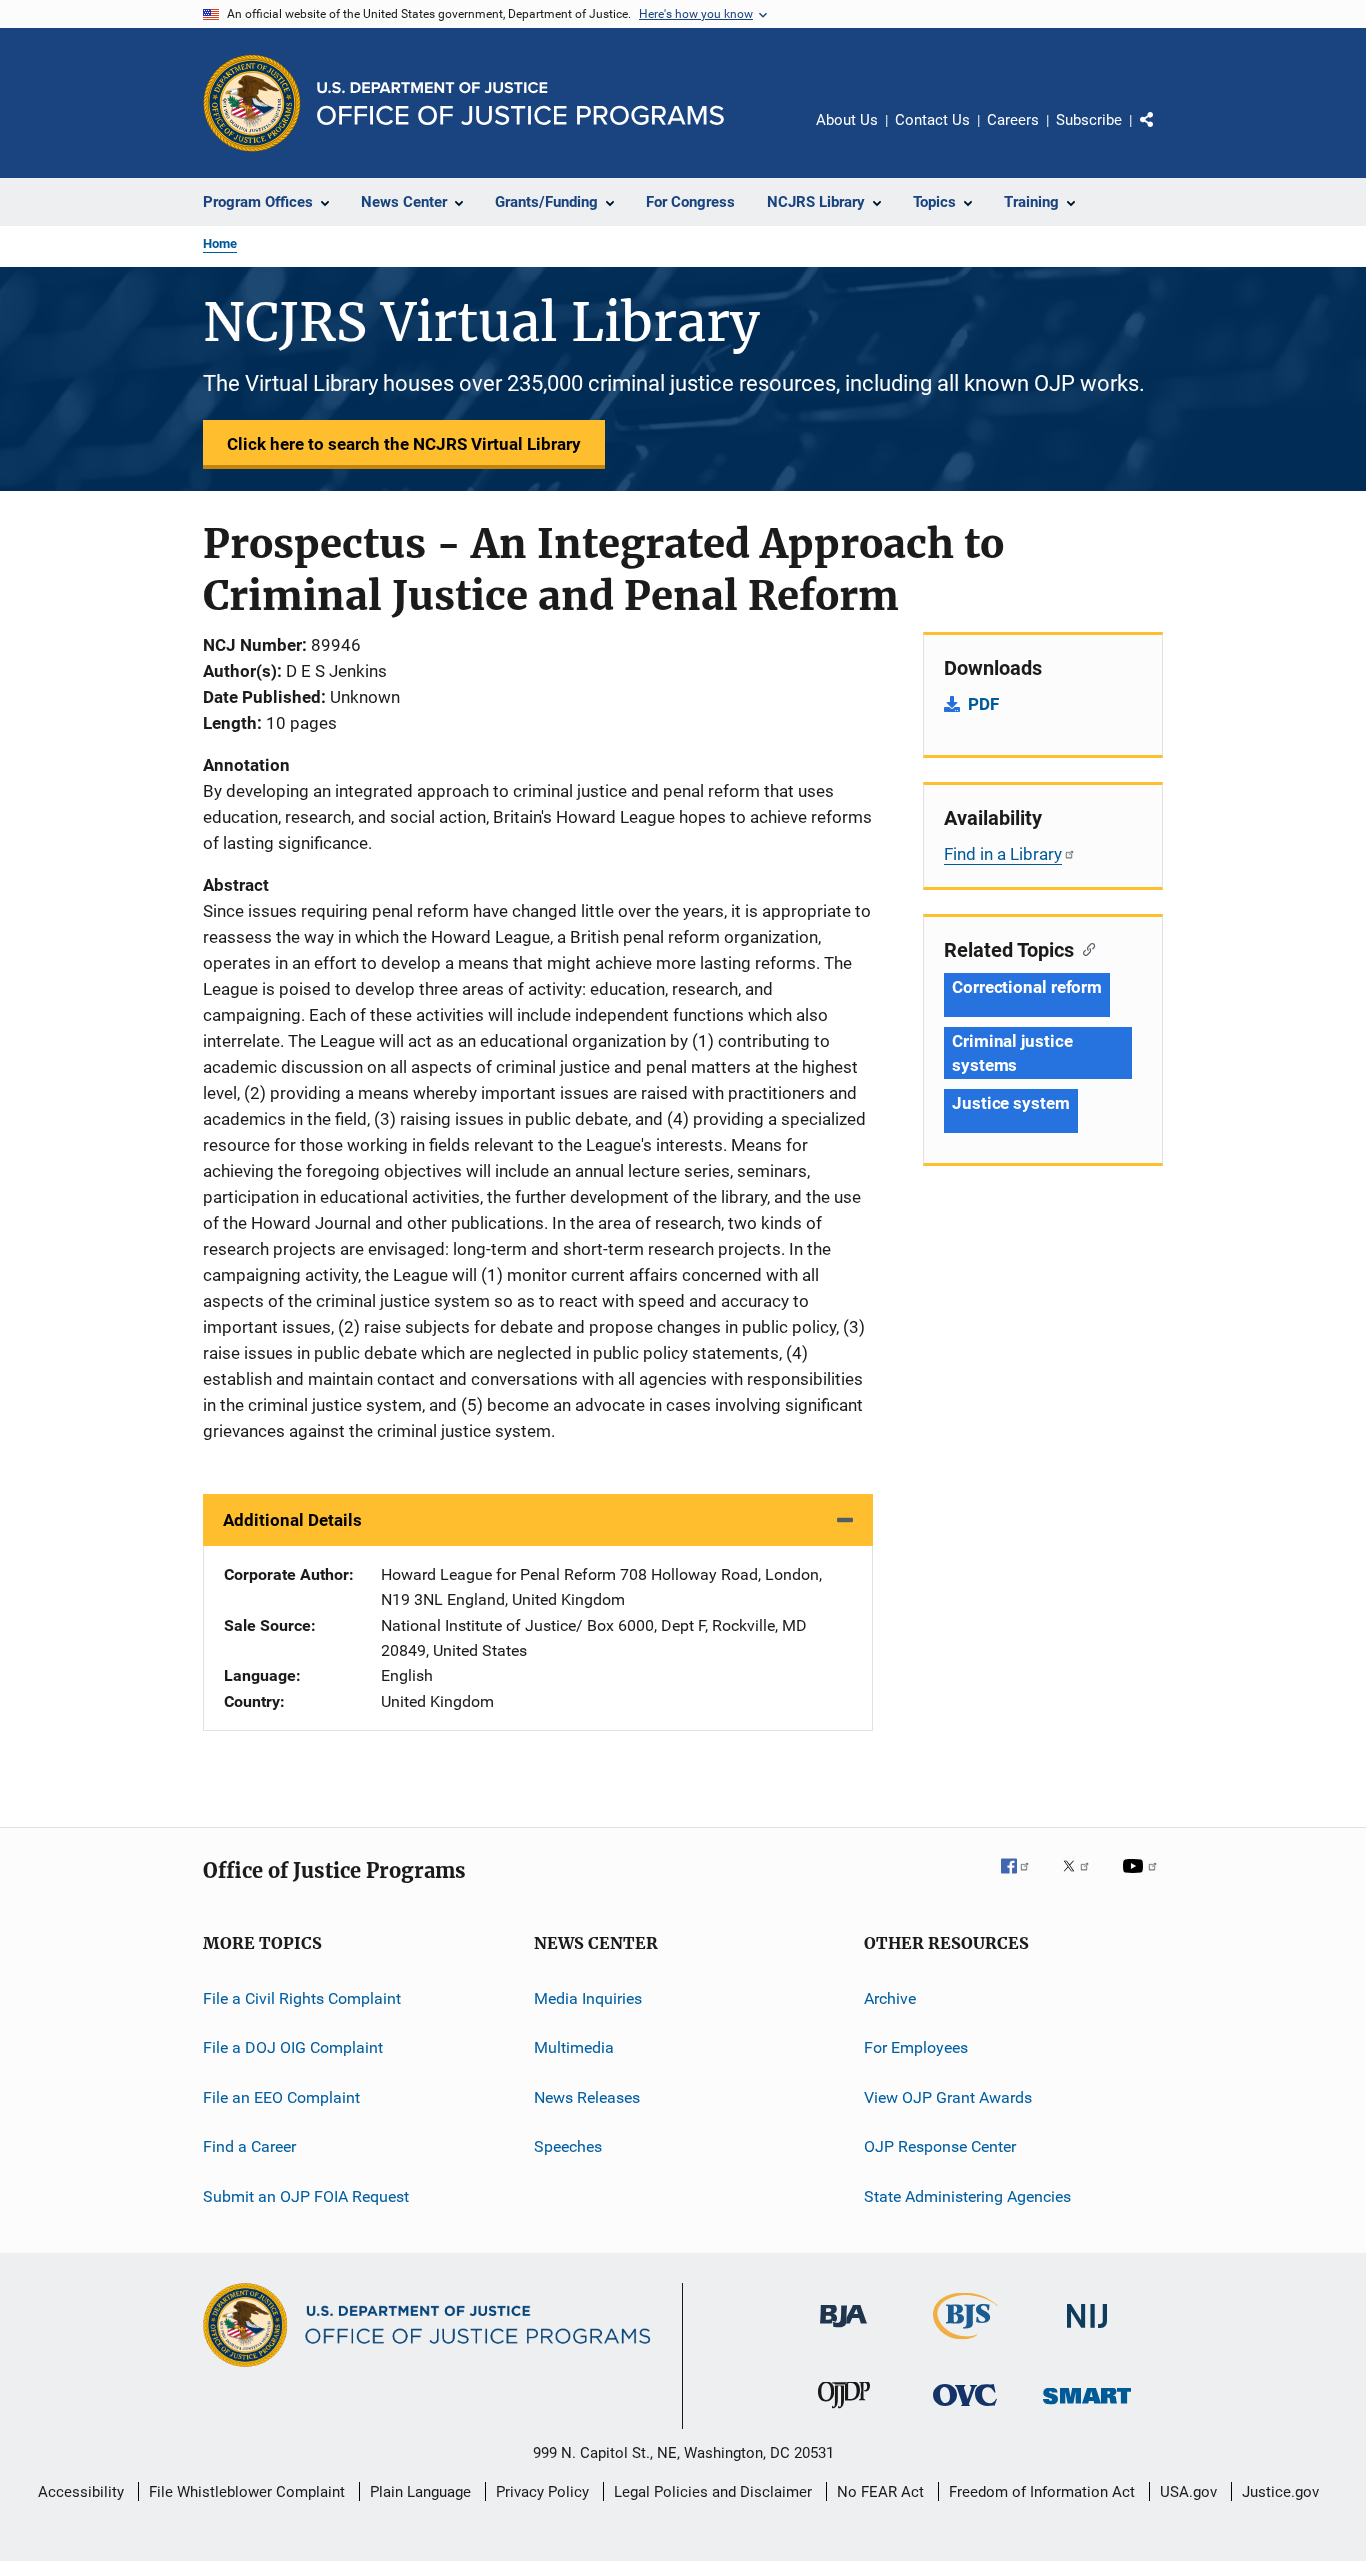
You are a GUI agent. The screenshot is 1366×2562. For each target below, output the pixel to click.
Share (1163, 134)
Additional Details (292, 1520)
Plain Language (420, 2492)
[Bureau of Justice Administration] (843, 2331)
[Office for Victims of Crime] (965, 2409)
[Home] (520, 103)
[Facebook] (1023, 1880)
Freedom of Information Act (1042, 2492)
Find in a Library (1003, 854)
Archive (890, 1998)
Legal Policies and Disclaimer (713, 2492)
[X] (1083, 1880)
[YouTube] (1143, 1880)
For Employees (916, 2047)
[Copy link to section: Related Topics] (1084, 948)
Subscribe (1089, 120)
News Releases (587, 2097)
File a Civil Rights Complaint (302, 1998)
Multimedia (574, 2047)
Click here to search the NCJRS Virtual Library (404, 444)
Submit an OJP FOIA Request (306, 2195)
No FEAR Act (880, 2492)
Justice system (1011, 1103)
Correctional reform (1027, 987)
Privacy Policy (542, 2492)
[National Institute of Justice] (1087, 2331)
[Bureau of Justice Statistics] (965, 2343)
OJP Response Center (940, 2146)
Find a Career (249, 2146)
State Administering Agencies (967, 2195)
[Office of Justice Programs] (252, 103)
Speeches (568, 2146)
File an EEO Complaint (281, 2097)
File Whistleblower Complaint (247, 2492)
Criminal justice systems (1012, 1053)
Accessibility (81, 2492)
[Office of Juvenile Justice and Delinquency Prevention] (844, 2412)
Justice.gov (1280, 2492)
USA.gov (1188, 2492)
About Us (847, 120)
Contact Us (932, 120)
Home (220, 243)
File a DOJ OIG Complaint (293, 2047)
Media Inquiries (588, 1998)
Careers (1013, 120)
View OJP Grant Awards (948, 2097)
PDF (983, 704)
